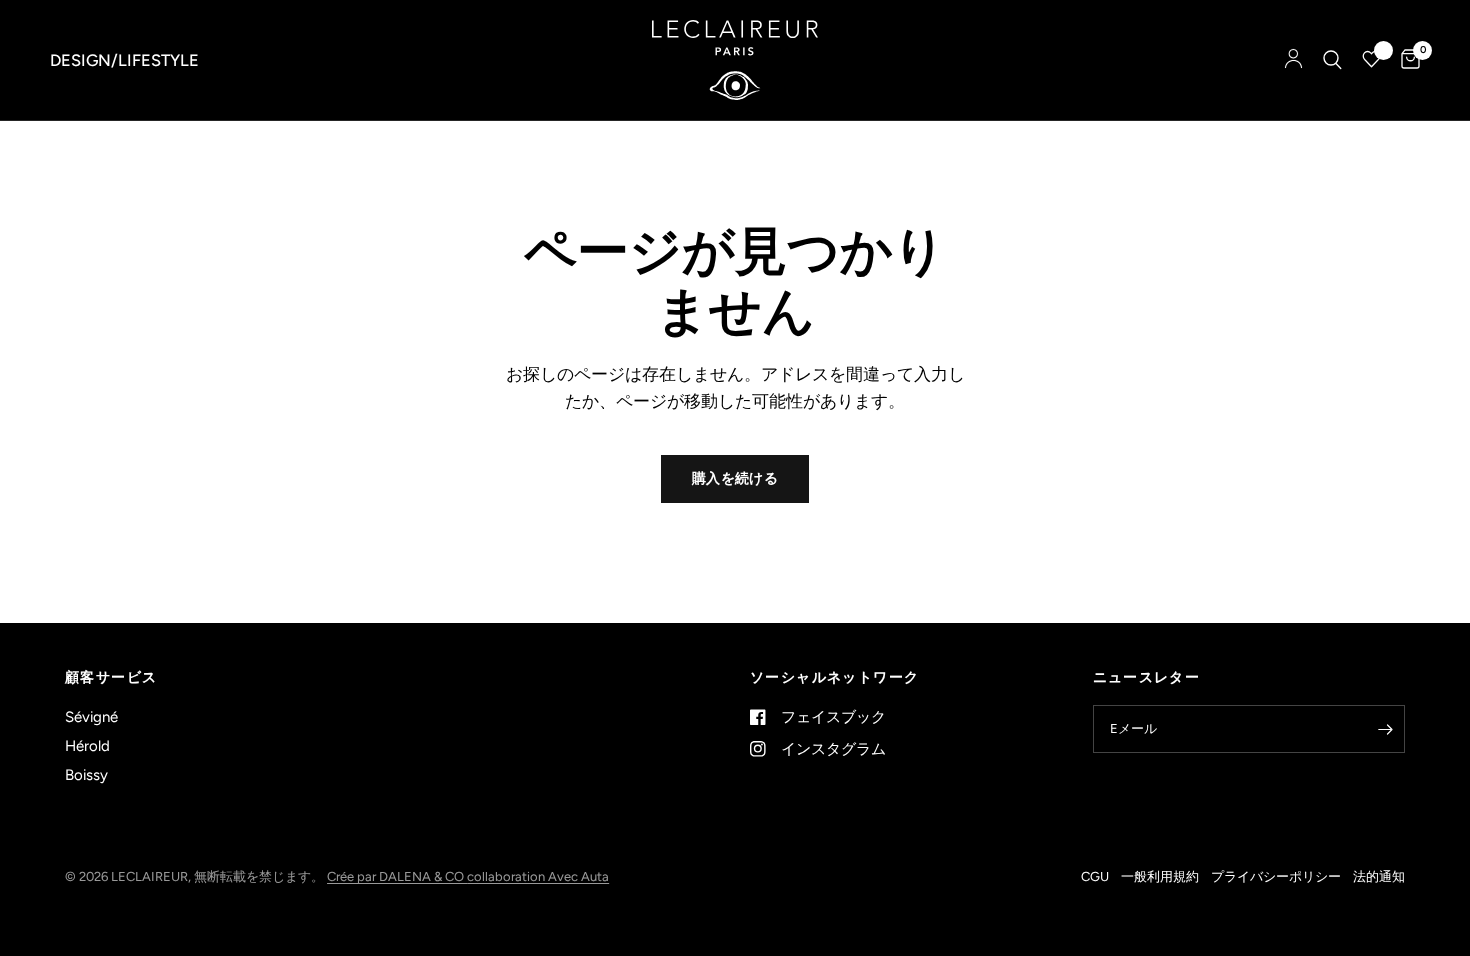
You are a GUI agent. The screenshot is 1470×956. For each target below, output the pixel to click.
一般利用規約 (1160, 876)
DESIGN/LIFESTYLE (124, 60)
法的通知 (1379, 876)
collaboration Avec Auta (538, 876)
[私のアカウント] (1293, 60)
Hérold (87, 746)
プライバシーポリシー (1276, 876)
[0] (1405, 60)
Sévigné (91, 717)
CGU (1095, 876)
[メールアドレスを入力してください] (1385, 729)
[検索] (1332, 60)
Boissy (86, 775)
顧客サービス (111, 678)
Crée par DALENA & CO (397, 876)
